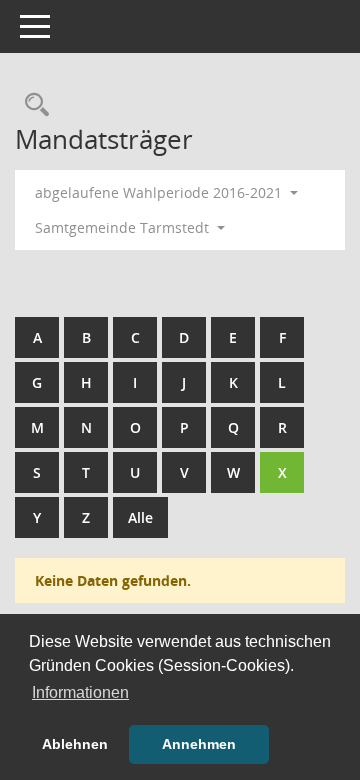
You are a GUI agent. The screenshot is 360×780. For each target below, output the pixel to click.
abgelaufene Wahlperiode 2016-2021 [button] (160, 192)
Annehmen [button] (199, 744)
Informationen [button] (80, 692)
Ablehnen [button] (75, 744)
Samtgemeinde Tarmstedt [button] (124, 227)
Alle (140, 517)
